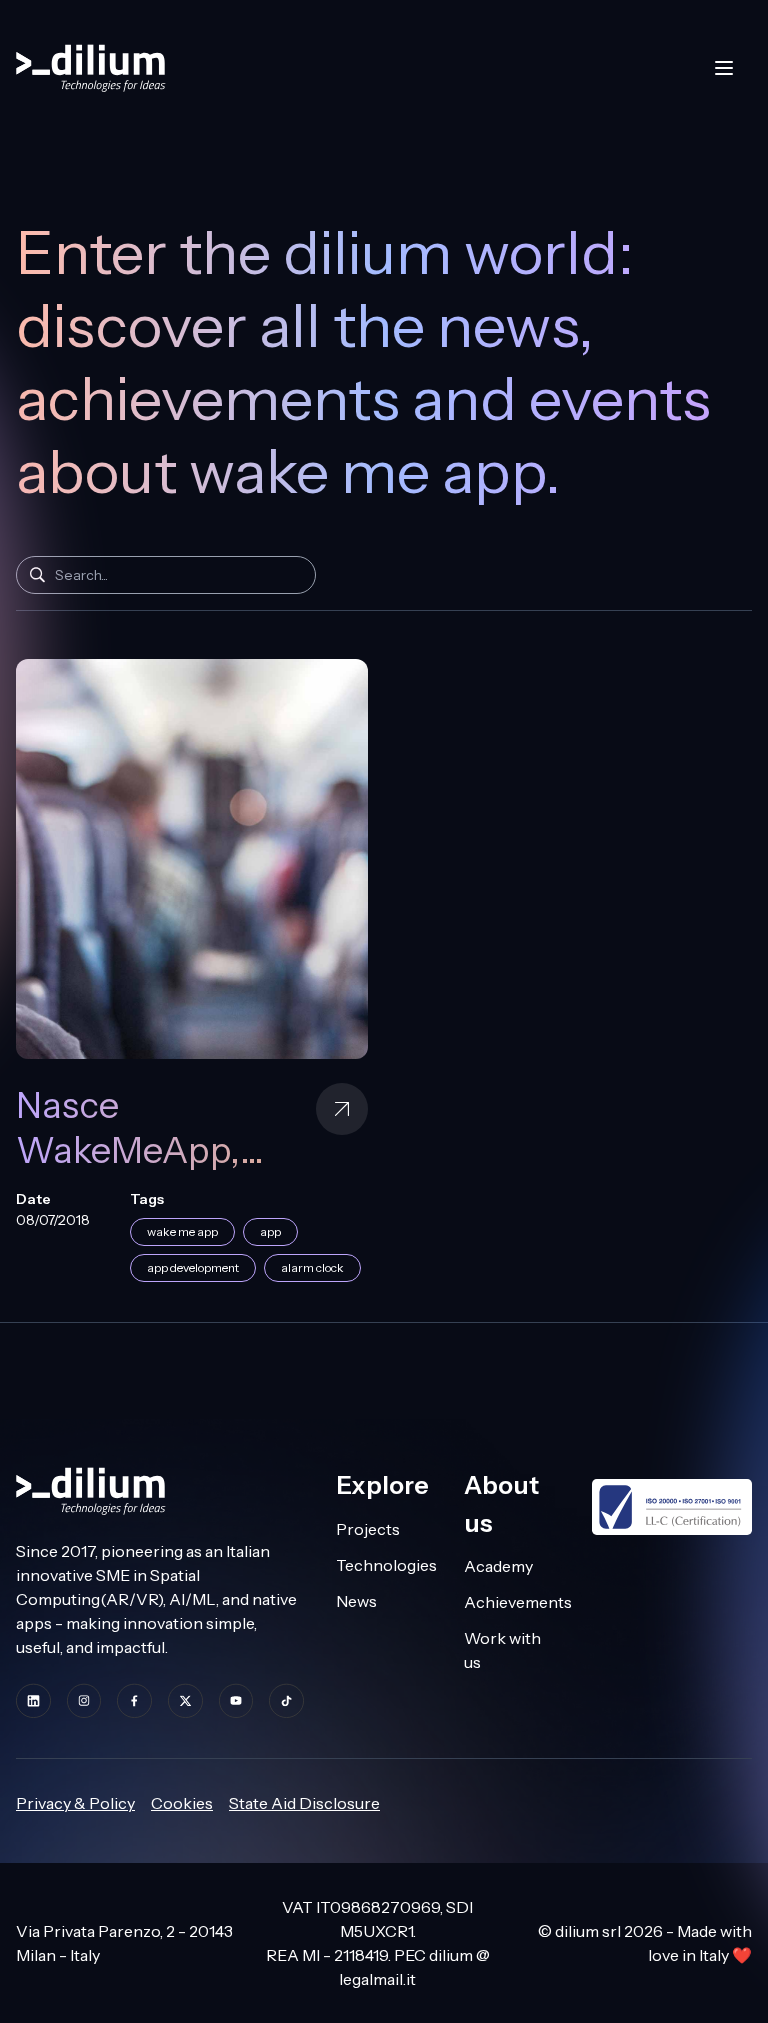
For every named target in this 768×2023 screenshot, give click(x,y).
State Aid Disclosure (304, 1803)
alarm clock (312, 1267)
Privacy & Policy (75, 1803)
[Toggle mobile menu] (724, 68)
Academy (498, 1566)
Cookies (182, 1803)
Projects (368, 1529)
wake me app (182, 1231)
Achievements (512, 1602)
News (356, 1601)
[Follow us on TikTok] (286, 1700)
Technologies (384, 1565)
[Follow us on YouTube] (236, 1700)
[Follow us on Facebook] (134, 1700)
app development (193, 1267)
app (270, 1231)
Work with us (502, 1650)
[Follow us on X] (185, 1700)
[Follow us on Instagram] (84, 1700)
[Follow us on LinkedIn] (33, 1700)
